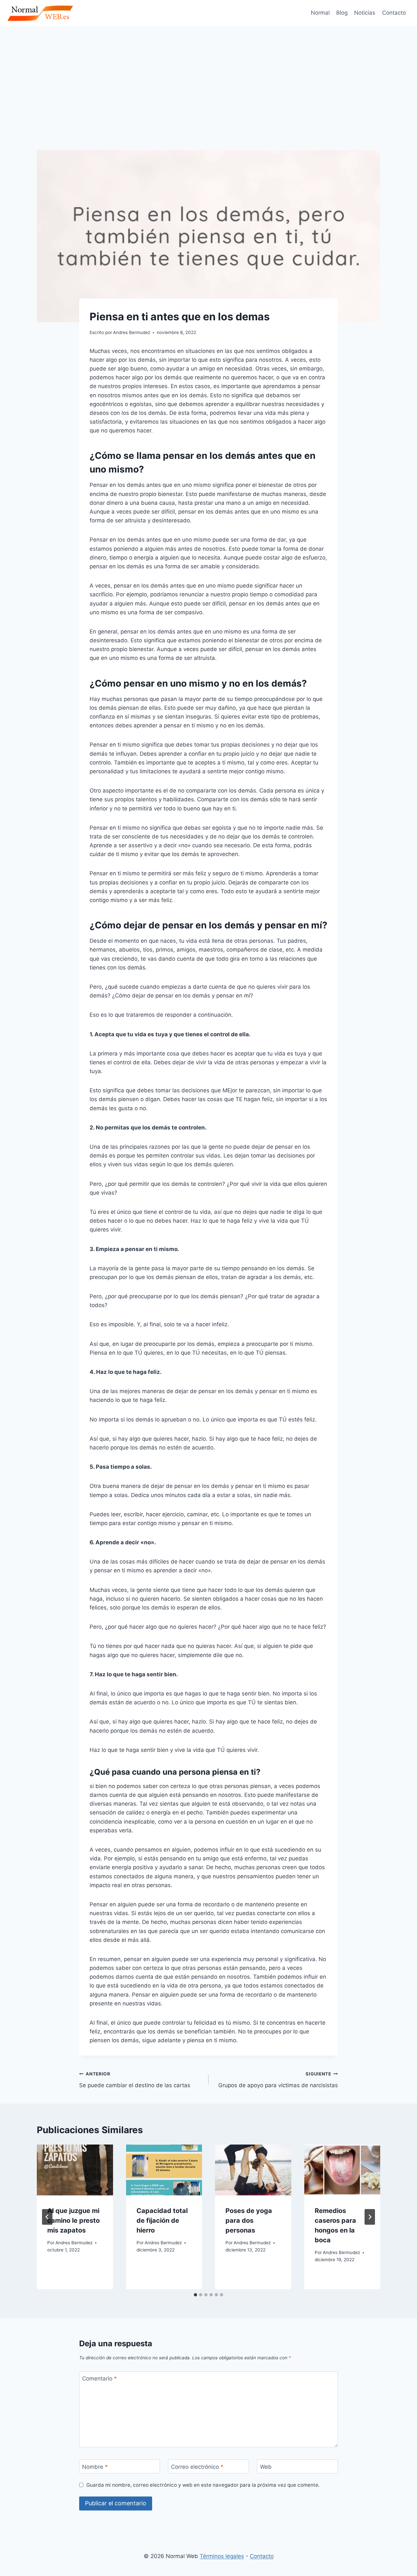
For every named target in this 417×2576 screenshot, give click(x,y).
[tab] (195, 2295)
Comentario (100, 2379)
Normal (320, 13)
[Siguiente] (370, 2217)
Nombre (95, 2467)
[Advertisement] (208, 75)
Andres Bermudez (74, 2243)
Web (266, 2467)
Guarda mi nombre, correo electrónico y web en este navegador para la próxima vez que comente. (203, 2485)
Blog (342, 13)
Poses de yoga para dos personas (249, 2220)
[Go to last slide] (47, 2217)
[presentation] (75, 2170)
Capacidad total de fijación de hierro (162, 2220)
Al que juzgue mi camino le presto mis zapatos (73, 2220)
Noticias (365, 13)
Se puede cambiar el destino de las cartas (135, 2080)
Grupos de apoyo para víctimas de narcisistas (278, 2080)
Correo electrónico (197, 2467)
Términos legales (222, 2556)
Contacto (394, 13)
